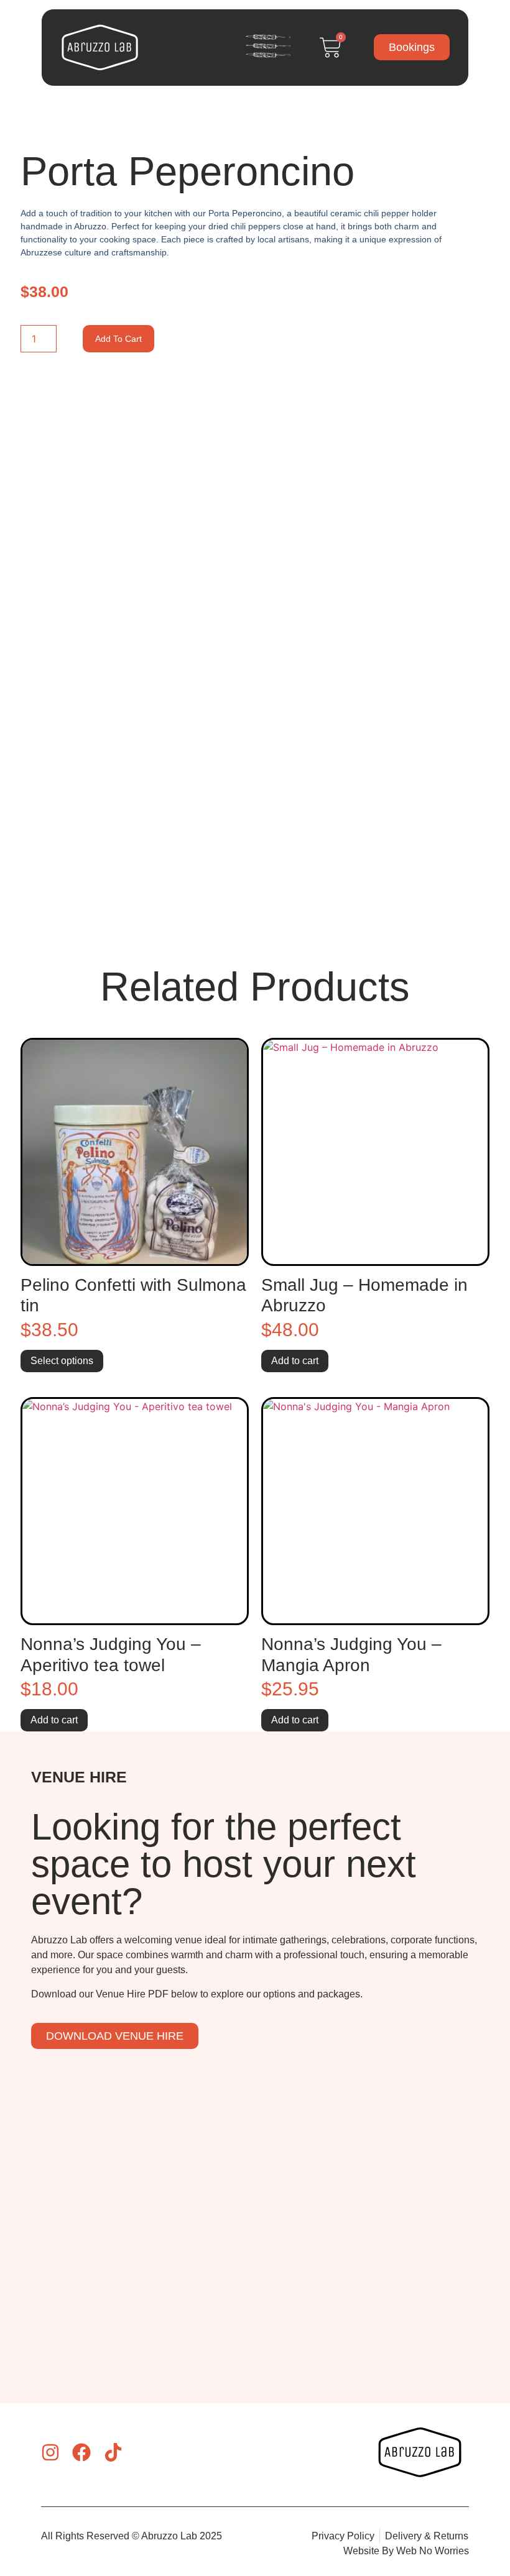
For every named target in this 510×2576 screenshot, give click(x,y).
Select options (62, 1361)
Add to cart (118, 339)
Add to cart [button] (295, 1361)
